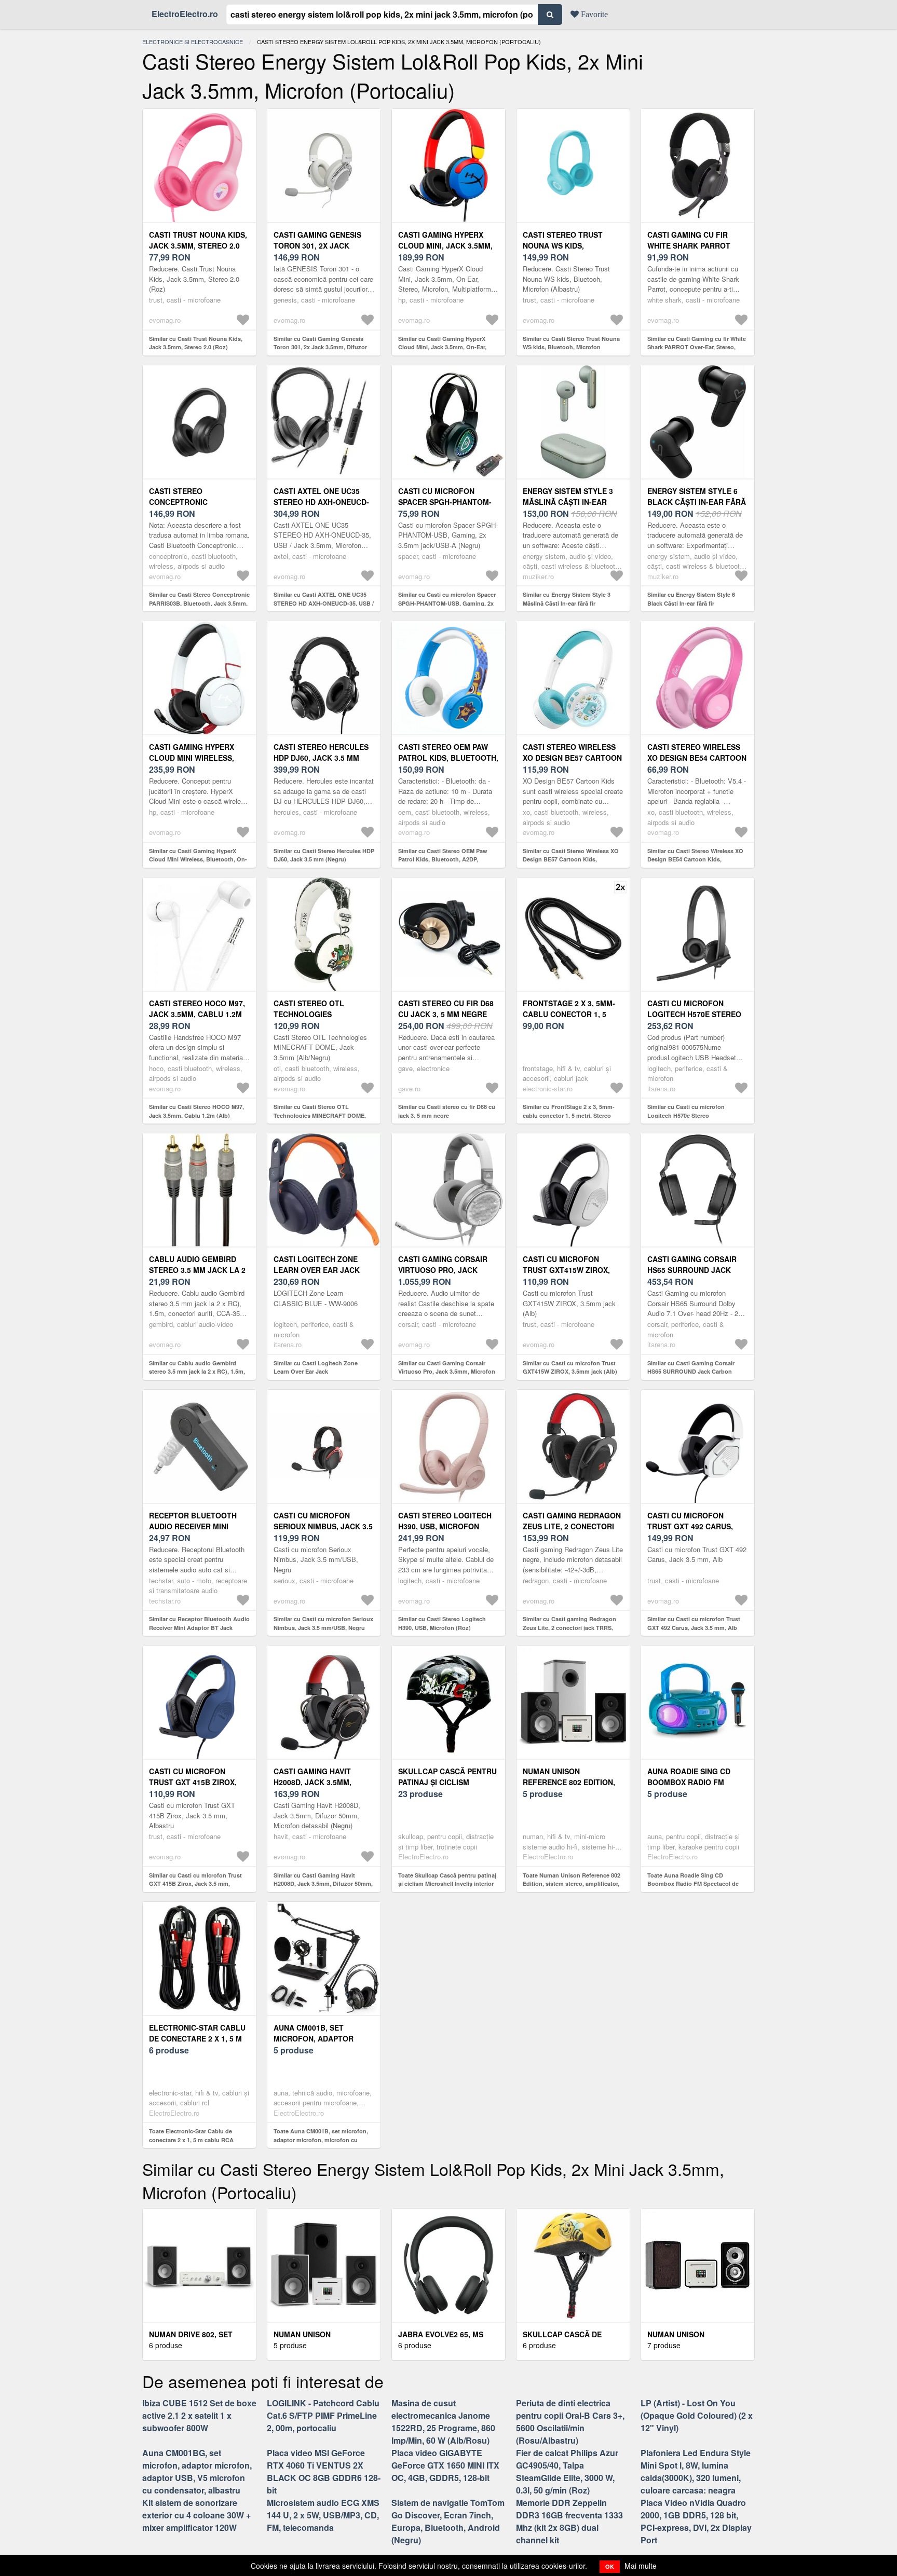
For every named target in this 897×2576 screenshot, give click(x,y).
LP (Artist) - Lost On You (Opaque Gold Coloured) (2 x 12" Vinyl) (697, 2415)
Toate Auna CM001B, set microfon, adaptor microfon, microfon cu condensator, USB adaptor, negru (321, 2140)
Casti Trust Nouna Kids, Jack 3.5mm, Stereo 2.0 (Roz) (198, 245)
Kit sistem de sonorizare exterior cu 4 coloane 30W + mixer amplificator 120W (196, 2515)
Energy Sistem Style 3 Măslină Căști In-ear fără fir (568, 502)
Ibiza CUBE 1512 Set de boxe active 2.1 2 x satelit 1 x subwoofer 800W (199, 2415)
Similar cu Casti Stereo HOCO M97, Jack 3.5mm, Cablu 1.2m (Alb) (196, 1111)
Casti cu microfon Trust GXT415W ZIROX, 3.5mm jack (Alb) (566, 1270)
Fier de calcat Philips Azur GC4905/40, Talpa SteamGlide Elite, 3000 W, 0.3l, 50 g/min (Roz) (567, 2471)
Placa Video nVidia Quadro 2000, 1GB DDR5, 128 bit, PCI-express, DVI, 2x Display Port (696, 2521)
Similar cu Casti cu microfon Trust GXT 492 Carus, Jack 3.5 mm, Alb (694, 1623)
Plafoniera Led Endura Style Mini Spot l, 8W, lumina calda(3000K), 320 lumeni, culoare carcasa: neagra (696, 2471)
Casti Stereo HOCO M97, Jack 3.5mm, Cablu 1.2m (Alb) (197, 1014)
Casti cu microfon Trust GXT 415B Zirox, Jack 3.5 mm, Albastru (194, 1782)
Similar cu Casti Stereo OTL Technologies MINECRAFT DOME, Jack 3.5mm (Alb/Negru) (320, 1115)
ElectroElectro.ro (185, 14)
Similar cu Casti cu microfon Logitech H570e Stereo (686, 1111)
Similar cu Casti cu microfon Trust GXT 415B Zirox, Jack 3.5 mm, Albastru (195, 1884)
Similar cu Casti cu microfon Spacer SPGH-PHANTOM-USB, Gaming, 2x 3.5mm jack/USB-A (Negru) (447, 603)
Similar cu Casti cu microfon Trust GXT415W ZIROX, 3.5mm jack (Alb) (570, 1367)
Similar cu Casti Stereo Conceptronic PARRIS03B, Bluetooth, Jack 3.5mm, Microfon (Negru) (199, 603)
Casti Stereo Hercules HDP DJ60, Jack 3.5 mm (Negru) (321, 758)
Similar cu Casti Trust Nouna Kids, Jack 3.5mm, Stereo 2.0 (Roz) (196, 343)
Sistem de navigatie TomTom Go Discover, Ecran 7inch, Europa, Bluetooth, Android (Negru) (448, 2521)
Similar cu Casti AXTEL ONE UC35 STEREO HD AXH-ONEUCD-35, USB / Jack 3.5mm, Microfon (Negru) (324, 603)
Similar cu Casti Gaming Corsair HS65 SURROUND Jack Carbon (691, 1367)
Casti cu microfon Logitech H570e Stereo (694, 1009)
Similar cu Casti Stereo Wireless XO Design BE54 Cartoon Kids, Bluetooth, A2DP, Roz (695, 859)
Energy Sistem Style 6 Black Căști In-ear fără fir (697, 502)
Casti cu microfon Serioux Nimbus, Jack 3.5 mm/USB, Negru (323, 1526)
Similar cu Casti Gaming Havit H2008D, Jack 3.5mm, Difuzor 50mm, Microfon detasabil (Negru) (323, 1884)
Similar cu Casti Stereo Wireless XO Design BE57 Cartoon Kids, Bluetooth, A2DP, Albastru (571, 859)
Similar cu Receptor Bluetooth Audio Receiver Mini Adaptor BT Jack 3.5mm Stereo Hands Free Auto (199, 1627)
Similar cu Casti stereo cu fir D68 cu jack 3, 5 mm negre (447, 1111)
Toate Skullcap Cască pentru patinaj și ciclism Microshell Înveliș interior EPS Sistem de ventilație (447, 1884)
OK (610, 2566)
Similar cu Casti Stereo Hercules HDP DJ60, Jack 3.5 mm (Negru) (324, 855)
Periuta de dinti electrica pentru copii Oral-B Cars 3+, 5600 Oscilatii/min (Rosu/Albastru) (570, 2422)
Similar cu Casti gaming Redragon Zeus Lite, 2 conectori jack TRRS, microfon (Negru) (569, 1627)
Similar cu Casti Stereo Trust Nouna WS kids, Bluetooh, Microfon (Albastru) (571, 347)
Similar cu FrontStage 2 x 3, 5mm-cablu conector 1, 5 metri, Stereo (569, 1111)
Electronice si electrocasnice (193, 42)
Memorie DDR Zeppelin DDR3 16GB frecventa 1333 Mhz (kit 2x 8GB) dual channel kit (569, 2521)
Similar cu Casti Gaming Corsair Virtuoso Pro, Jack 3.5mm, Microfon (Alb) (447, 1372)
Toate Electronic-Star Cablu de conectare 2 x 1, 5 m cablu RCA (191, 2135)
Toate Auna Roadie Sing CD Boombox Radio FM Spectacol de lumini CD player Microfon (693, 1884)
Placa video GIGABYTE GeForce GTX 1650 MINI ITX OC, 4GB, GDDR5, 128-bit (445, 2465)
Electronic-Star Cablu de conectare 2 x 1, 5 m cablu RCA (197, 2038)
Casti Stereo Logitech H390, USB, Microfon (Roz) (445, 1526)
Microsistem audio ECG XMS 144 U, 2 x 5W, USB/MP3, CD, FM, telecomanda (323, 2515)
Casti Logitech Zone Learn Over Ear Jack (317, 1264)
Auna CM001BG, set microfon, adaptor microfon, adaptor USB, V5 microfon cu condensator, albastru (197, 2471)
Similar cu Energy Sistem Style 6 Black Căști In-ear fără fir (691, 599)
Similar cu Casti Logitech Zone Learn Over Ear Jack (316, 1367)
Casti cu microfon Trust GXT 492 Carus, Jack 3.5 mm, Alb (690, 1526)
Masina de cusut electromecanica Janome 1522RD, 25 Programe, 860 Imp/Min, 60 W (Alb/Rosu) (443, 2422)
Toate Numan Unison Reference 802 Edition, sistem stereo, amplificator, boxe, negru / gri (572, 1884)
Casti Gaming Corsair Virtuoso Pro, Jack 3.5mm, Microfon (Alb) (443, 1270)
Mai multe (641, 2566)
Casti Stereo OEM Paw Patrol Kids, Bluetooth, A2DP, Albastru (448, 758)
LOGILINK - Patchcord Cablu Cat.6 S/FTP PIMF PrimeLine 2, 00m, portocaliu (323, 2415)
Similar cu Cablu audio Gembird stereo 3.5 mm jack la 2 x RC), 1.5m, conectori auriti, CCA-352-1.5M (197, 1372)
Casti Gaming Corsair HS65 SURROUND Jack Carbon (692, 1270)
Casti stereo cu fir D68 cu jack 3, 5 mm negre (446, 1009)
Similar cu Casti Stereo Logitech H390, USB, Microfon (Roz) (442, 1623)
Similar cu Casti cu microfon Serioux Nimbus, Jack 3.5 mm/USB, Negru (323, 1623)
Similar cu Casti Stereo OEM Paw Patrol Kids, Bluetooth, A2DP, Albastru (443, 859)
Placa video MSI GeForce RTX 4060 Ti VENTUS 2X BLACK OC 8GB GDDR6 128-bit (324, 2471)
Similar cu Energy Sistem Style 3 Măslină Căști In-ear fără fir (567, 599)
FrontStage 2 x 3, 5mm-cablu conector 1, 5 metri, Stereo (569, 1014)
